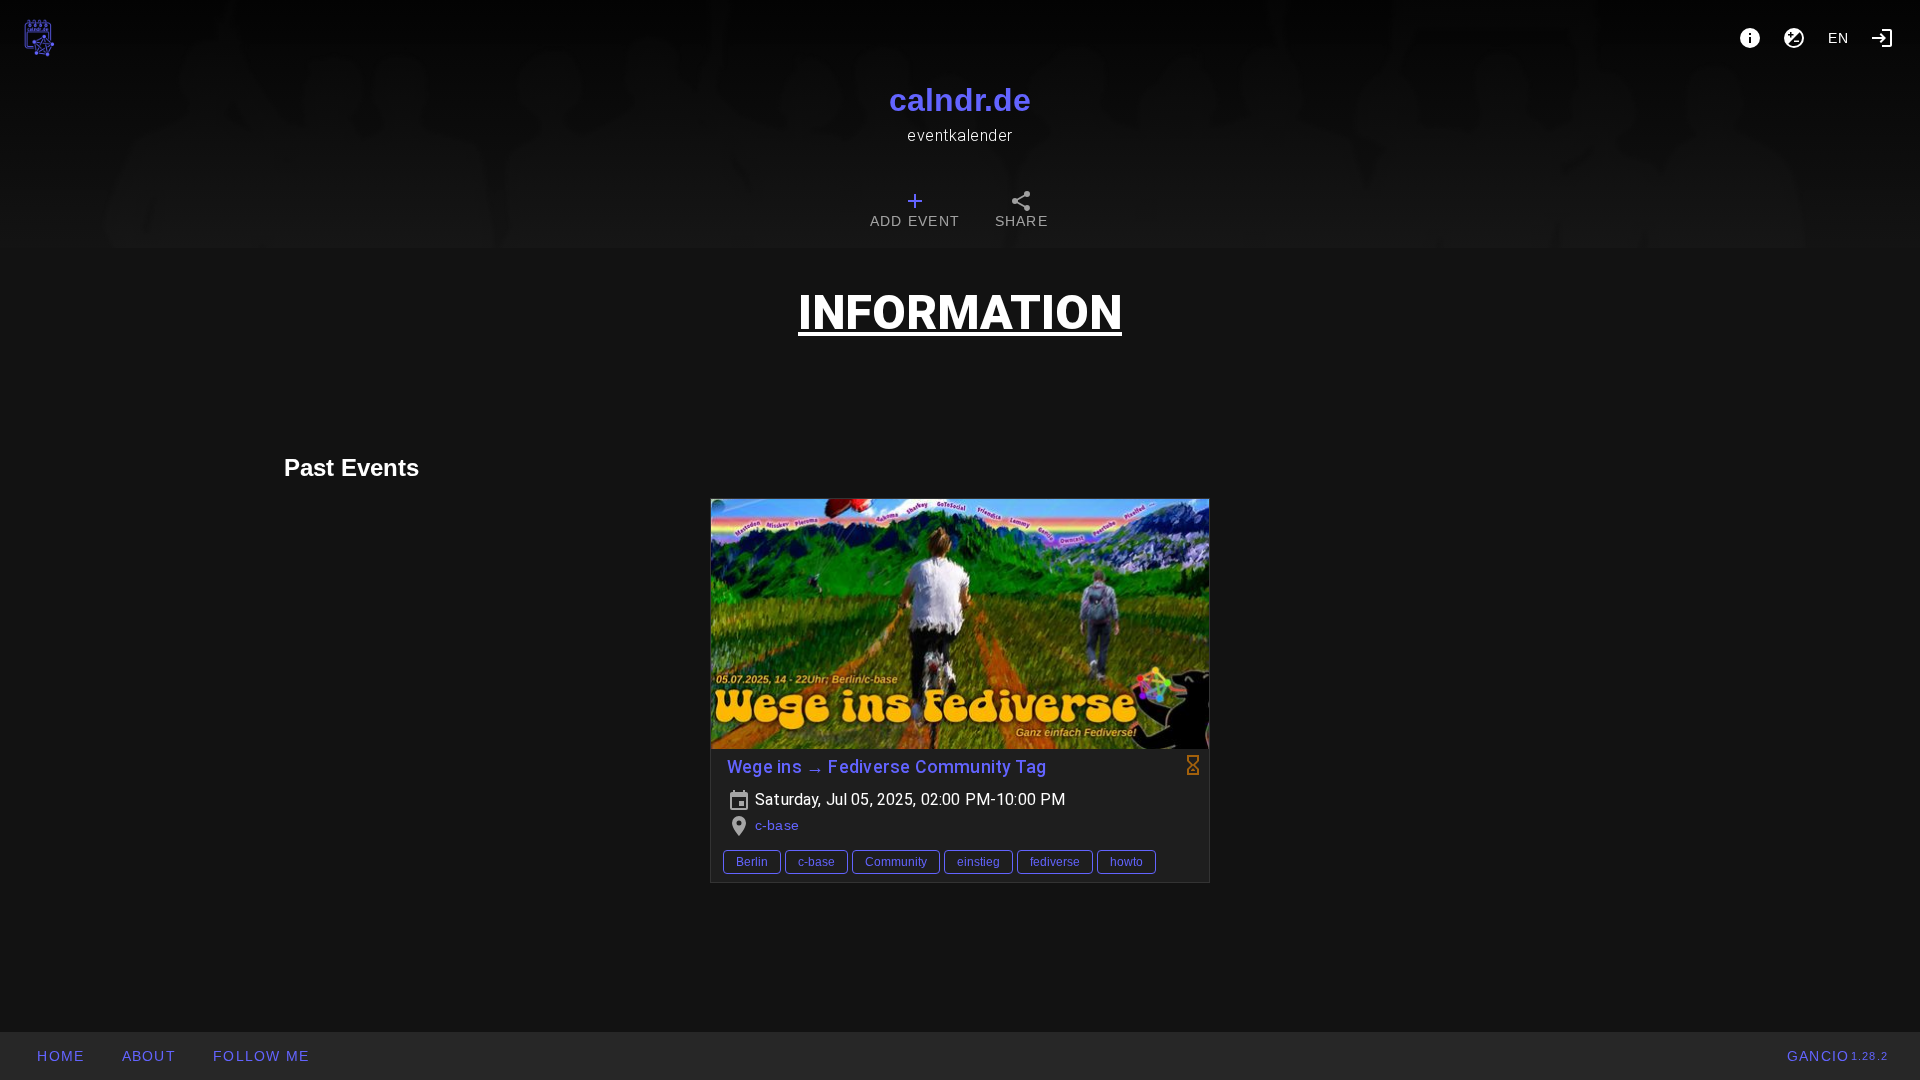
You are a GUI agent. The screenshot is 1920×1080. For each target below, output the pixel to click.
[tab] (915, 212)
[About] (1750, 38)
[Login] (1882, 38)
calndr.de (960, 100)
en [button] (1839, 38)
